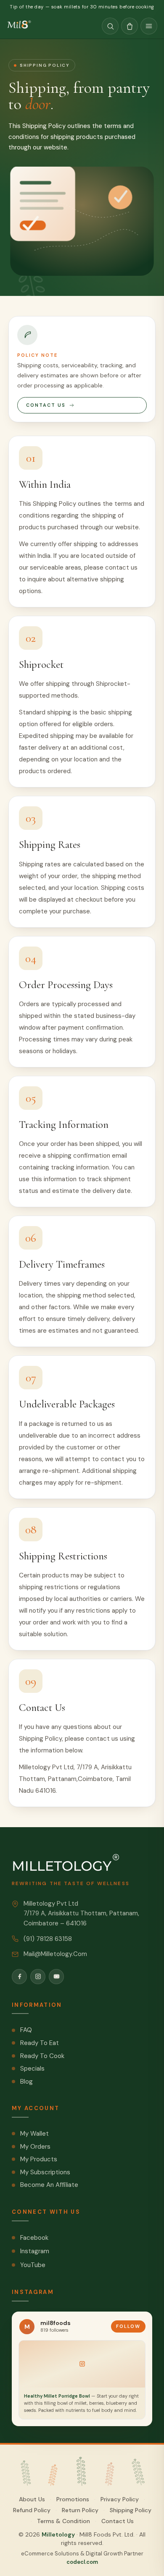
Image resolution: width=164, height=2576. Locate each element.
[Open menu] (149, 26)
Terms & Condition (63, 2521)
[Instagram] (38, 1977)
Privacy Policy (120, 2499)
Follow (128, 2326)
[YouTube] (56, 1977)
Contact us (46, 405)
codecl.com (82, 2562)
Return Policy (80, 2510)
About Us (32, 2499)
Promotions (73, 2499)
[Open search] (110, 26)
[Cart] (130, 26)
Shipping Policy (131, 2510)
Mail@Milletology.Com (55, 1954)
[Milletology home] (20, 26)
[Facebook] (19, 1977)
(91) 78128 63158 (48, 1939)
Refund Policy (32, 2510)
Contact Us (118, 2521)
